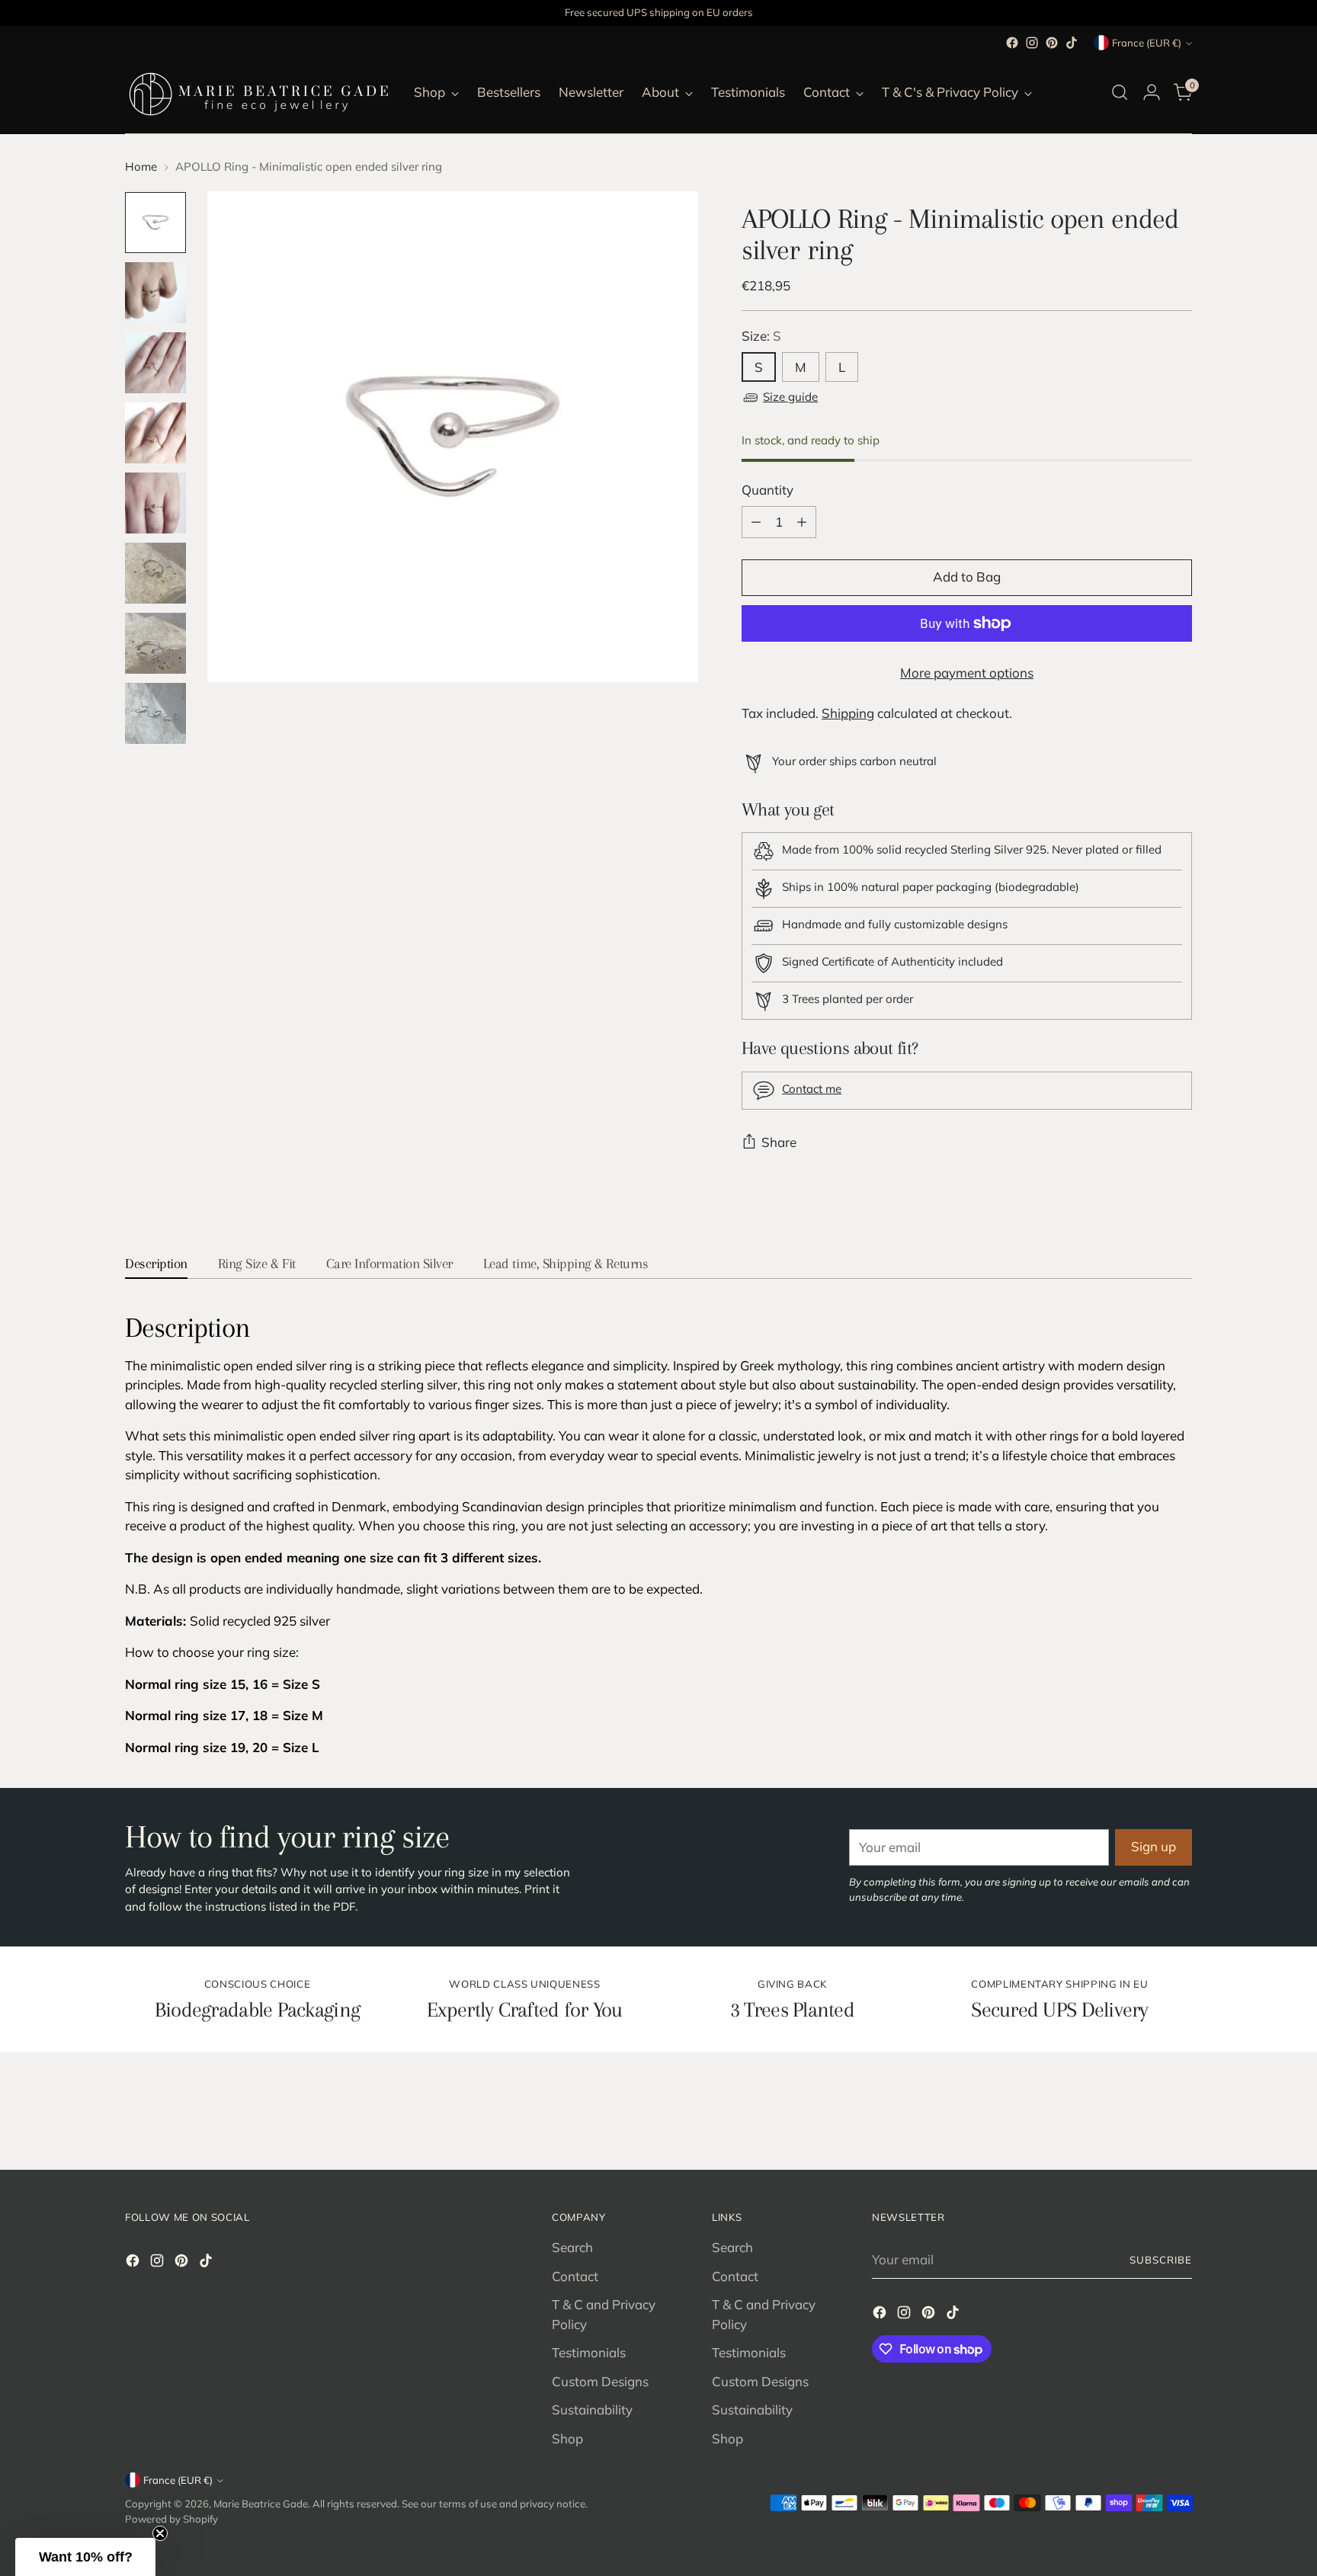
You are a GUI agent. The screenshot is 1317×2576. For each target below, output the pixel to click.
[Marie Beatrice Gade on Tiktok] (1072, 43)
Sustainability (592, 2409)
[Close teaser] (160, 2533)
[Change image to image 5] (155, 503)
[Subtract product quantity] (756, 522)
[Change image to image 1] (155, 223)
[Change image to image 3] (155, 363)
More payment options (967, 673)
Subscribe (1161, 2260)
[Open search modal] (1120, 92)
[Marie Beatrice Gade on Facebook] (1012, 43)
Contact (575, 2276)
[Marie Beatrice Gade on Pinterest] (1052, 43)
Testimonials (589, 2352)
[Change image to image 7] (155, 643)
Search (572, 2247)
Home (141, 167)
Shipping (848, 713)
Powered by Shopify (171, 2519)
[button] (85, 2557)
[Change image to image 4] (155, 433)
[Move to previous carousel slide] (1144, 2118)
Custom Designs (600, 2381)
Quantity (767, 490)
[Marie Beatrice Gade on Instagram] (1032, 43)
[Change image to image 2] (155, 293)
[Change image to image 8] (155, 713)
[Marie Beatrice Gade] (258, 92)
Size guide (790, 397)
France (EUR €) (1147, 43)
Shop (567, 2438)
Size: (761, 336)
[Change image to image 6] (155, 573)
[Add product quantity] (802, 522)
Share (779, 1142)
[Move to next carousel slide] (1179, 2117)
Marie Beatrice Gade (261, 2504)
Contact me (812, 1089)
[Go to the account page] (1152, 92)
